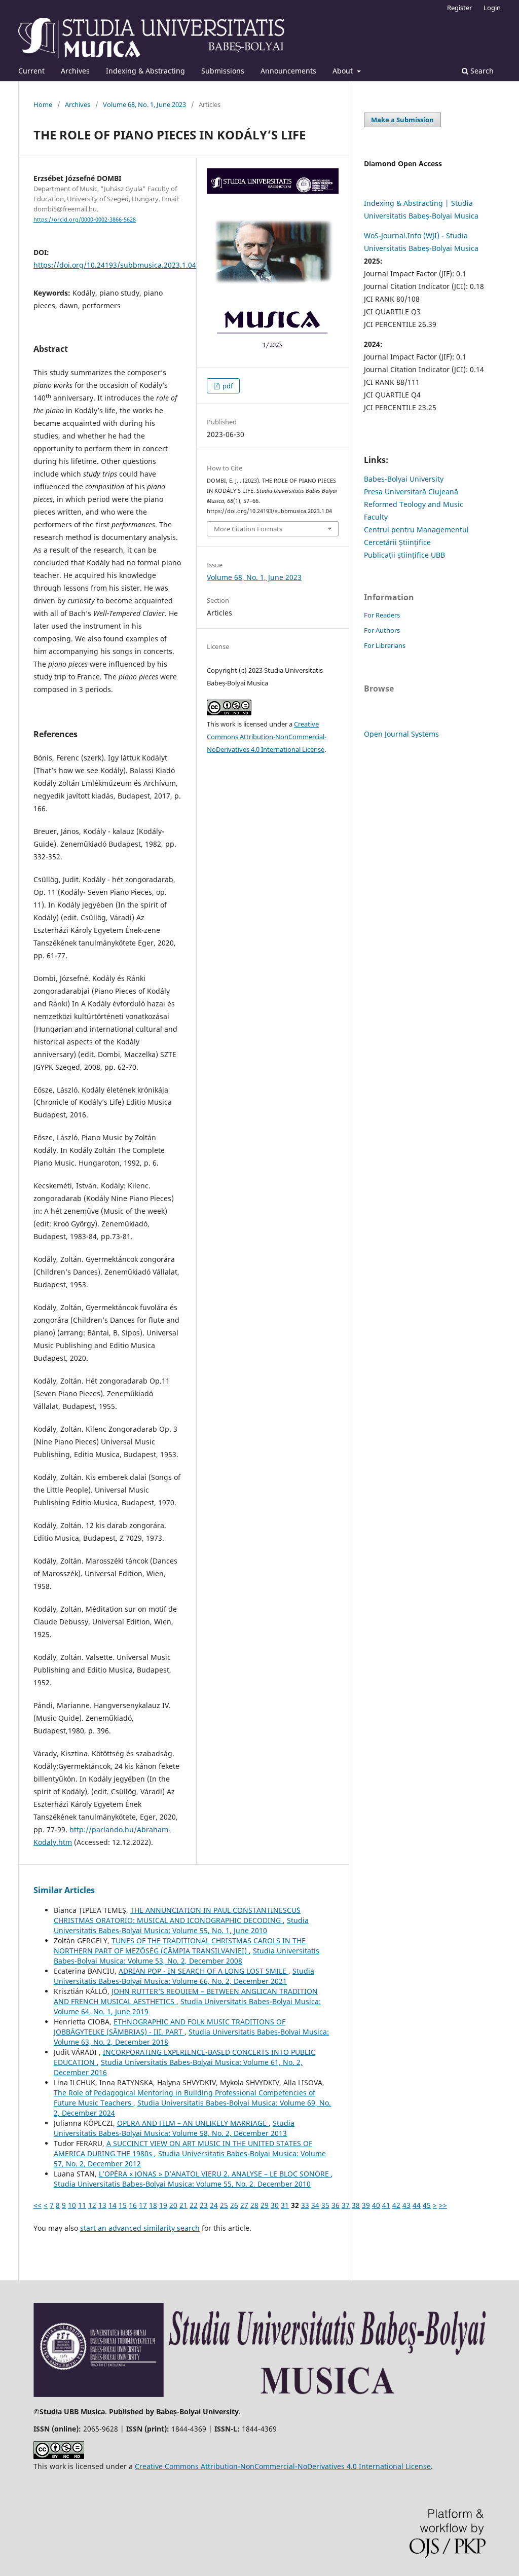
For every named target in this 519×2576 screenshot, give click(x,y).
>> (443, 2205)
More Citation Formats (248, 529)
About (344, 71)
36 (336, 2205)
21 (183, 2205)
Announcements (288, 71)
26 (234, 2205)
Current (31, 71)
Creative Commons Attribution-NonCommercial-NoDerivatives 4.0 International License (267, 737)
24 (214, 2205)
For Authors (382, 630)
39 (366, 2205)
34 (315, 2205)
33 (305, 2205)
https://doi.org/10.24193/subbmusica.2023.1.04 (115, 265)
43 (406, 2205)
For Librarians (385, 645)
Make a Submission (402, 120)
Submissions (223, 71)
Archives (75, 71)
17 (143, 2205)
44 (417, 2205)
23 (204, 2205)
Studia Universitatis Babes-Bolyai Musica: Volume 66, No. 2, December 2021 (184, 1976)
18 (153, 2205)
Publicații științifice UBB (404, 555)
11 (82, 2205)
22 (194, 2205)
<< (38, 2205)
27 (244, 2205)
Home (43, 104)
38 (356, 2205)
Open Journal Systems (401, 734)
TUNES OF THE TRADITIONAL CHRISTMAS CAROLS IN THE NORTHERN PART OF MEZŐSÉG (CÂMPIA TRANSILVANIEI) (180, 1946)
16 (133, 2205)
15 (123, 2205)
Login (492, 8)
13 (102, 2205)
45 (427, 2205)
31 (285, 2205)
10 (72, 2205)
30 (275, 2205)
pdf (227, 386)
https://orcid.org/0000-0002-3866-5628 (85, 220)
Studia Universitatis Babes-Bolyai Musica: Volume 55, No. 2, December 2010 (182, 2184)
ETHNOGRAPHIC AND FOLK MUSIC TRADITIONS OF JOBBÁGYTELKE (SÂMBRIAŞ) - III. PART (170, 2027)
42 (396, 2205)
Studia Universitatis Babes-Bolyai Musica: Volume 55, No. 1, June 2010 (181, 1925)
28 (254, 2205)
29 (265, 2205)
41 (386, 2205)
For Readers (382, 615)
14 (113, 2205)
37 (346, 2205)
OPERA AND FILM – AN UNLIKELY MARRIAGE (193, 2123)
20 (173, 2205)
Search (481, 71)
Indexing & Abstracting (145, 71)
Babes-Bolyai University (404, 479)
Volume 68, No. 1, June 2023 (144, 104)
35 (325, 2205)
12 (92, 2205)
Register (459, 8)
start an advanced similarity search (140, 2228)
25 (224, 2205)
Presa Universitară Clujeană (411, 492)
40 (376, 2205)
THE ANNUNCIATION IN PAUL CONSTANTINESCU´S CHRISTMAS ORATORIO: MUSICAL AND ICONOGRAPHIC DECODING (177, 1915)
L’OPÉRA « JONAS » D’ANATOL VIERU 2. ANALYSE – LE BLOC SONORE (215, 2174)
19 (163, 2205)
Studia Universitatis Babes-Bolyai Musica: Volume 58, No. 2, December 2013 (174, 2128)
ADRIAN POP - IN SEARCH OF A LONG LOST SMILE (203, 1971)
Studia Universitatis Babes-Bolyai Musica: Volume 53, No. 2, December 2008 (187, 1956)
